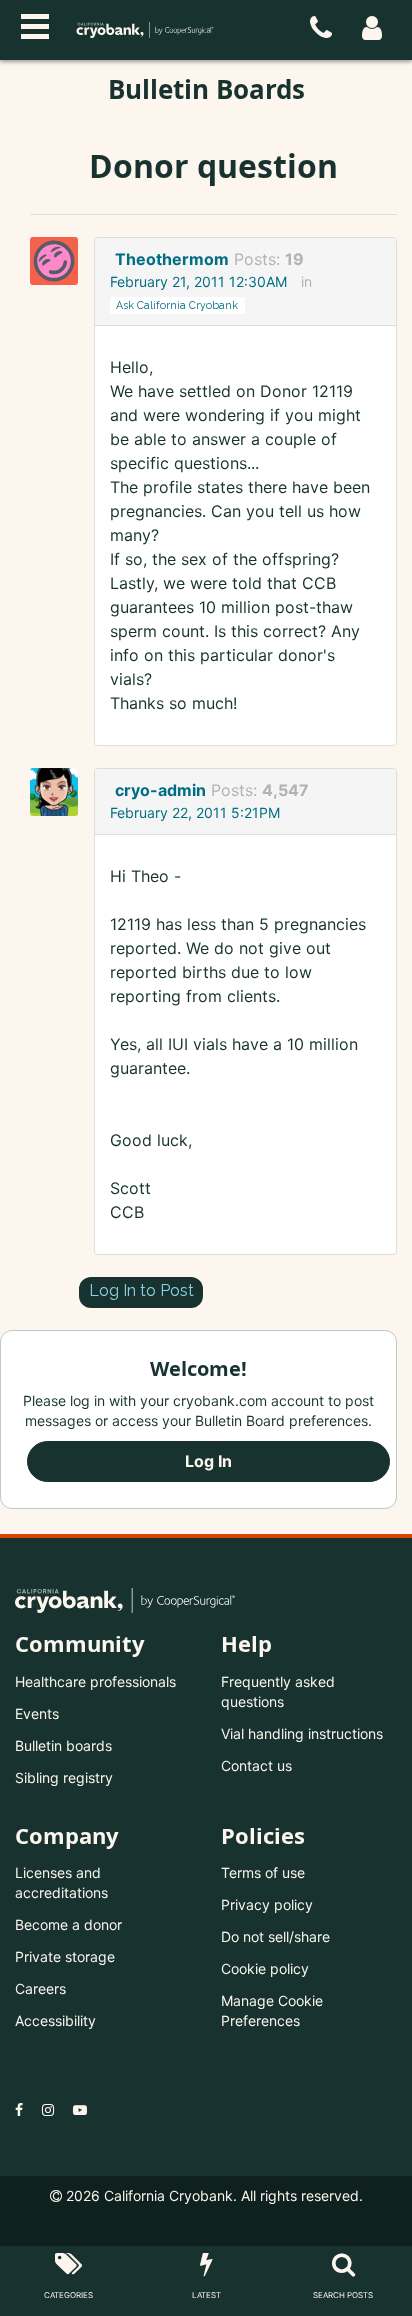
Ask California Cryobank (177, 305)
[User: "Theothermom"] (60, 261)
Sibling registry (64, 1777)
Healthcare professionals (95, 1681)
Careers (40, 1988)
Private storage (65, 1956)
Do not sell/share (275, 1936)
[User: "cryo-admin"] (60, 792)
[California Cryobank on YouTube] (80, 2109)
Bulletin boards (63, 1745)
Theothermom (172, 259)
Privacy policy (267, 1904)
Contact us (256, 1765)
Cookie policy (265, 1968)
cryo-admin (160, 790)
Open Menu (35, 24)
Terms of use (263, 1872)
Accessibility (55, 2020)
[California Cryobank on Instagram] (48, 2109)
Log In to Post (141, 1290)
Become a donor (68, 1924)
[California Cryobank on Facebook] (19, 2109)
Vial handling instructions (302, 1733)
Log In (208, 1461)
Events (37, 1713)
